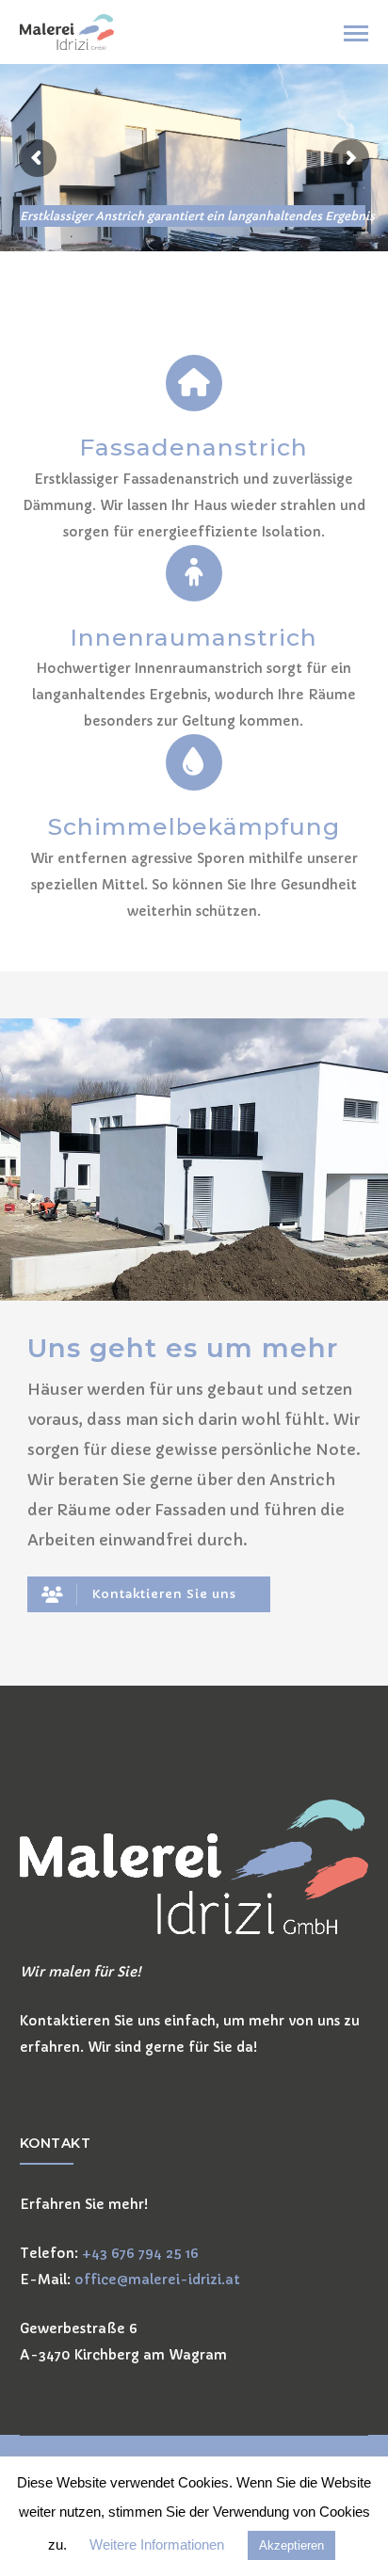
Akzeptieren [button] (291, 2545)
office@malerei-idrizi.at (157, 2280)
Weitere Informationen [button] (157, 2544)
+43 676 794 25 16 (140, 2253)
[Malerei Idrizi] (67, 31)
